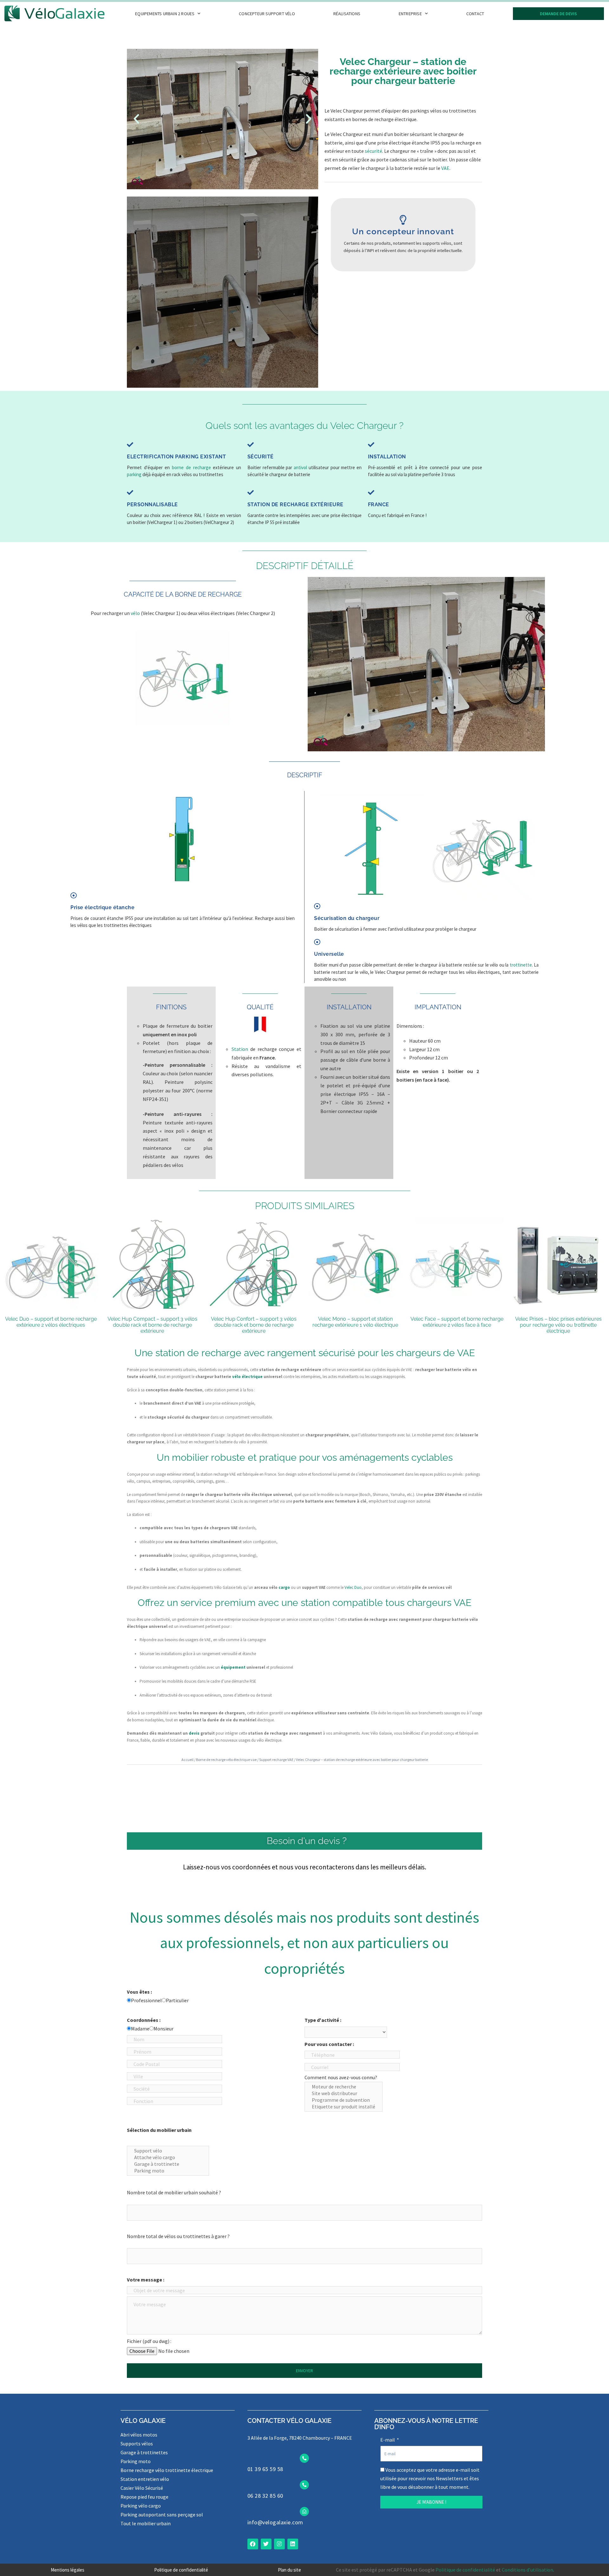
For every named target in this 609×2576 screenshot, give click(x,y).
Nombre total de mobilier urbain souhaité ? (174, 2192)
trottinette (521, 965)
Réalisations (347, 14)
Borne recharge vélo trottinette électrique (167, 2470)
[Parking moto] (168, 2171)
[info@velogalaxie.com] (304, 2511)
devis (194, 1733)
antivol (300, 467)
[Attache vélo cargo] (168, 2157)
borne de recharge (191, 467)
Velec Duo (353, 1587)
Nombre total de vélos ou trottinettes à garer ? (178, 2236)
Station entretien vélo (145, 2479)
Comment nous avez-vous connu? (341, 2077)
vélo (135, 613)
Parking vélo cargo (141, 2506)
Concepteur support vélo (267, 14)
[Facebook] (253, 2544)
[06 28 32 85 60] (304, 2485)
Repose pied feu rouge (144, 2497)
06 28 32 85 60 (265, 2496)
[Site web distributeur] (344, 2093)
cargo (284, 1587)
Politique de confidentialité (181, 2570)
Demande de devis (558, 14)
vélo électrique (247, 1377)
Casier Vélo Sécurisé (142, 2488)
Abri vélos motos (139, 2435)
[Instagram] (279, 2544)
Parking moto (136, 2461)
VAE (445, 168)
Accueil (187, 1760)
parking (134, 474)
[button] (136, 119)
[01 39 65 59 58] (304, 2458)
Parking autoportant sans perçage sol (162, 2515)
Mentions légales (68, 2570)
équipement (233, 1667)
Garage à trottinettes (144, 2452)
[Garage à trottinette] (168, 2164)
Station (240, 1049)
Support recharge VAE (276, 1760)
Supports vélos (137, 2443)
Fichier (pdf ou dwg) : (149, 2341)
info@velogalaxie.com (275, 2522)
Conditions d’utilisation (527, 2570)
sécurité (373, 151)
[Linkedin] (293, 2544)
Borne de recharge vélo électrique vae (226, 1760)
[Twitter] (266, 2544)
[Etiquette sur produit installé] (344, 2107)
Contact (475, 14)
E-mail (388, 2440)
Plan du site (289, 2570)
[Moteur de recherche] (344, 2087)
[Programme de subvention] (344, 2100)
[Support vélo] (168, 2151)
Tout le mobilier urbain (146, 2523)
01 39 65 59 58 (265, 2469)
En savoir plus (403, 251)
